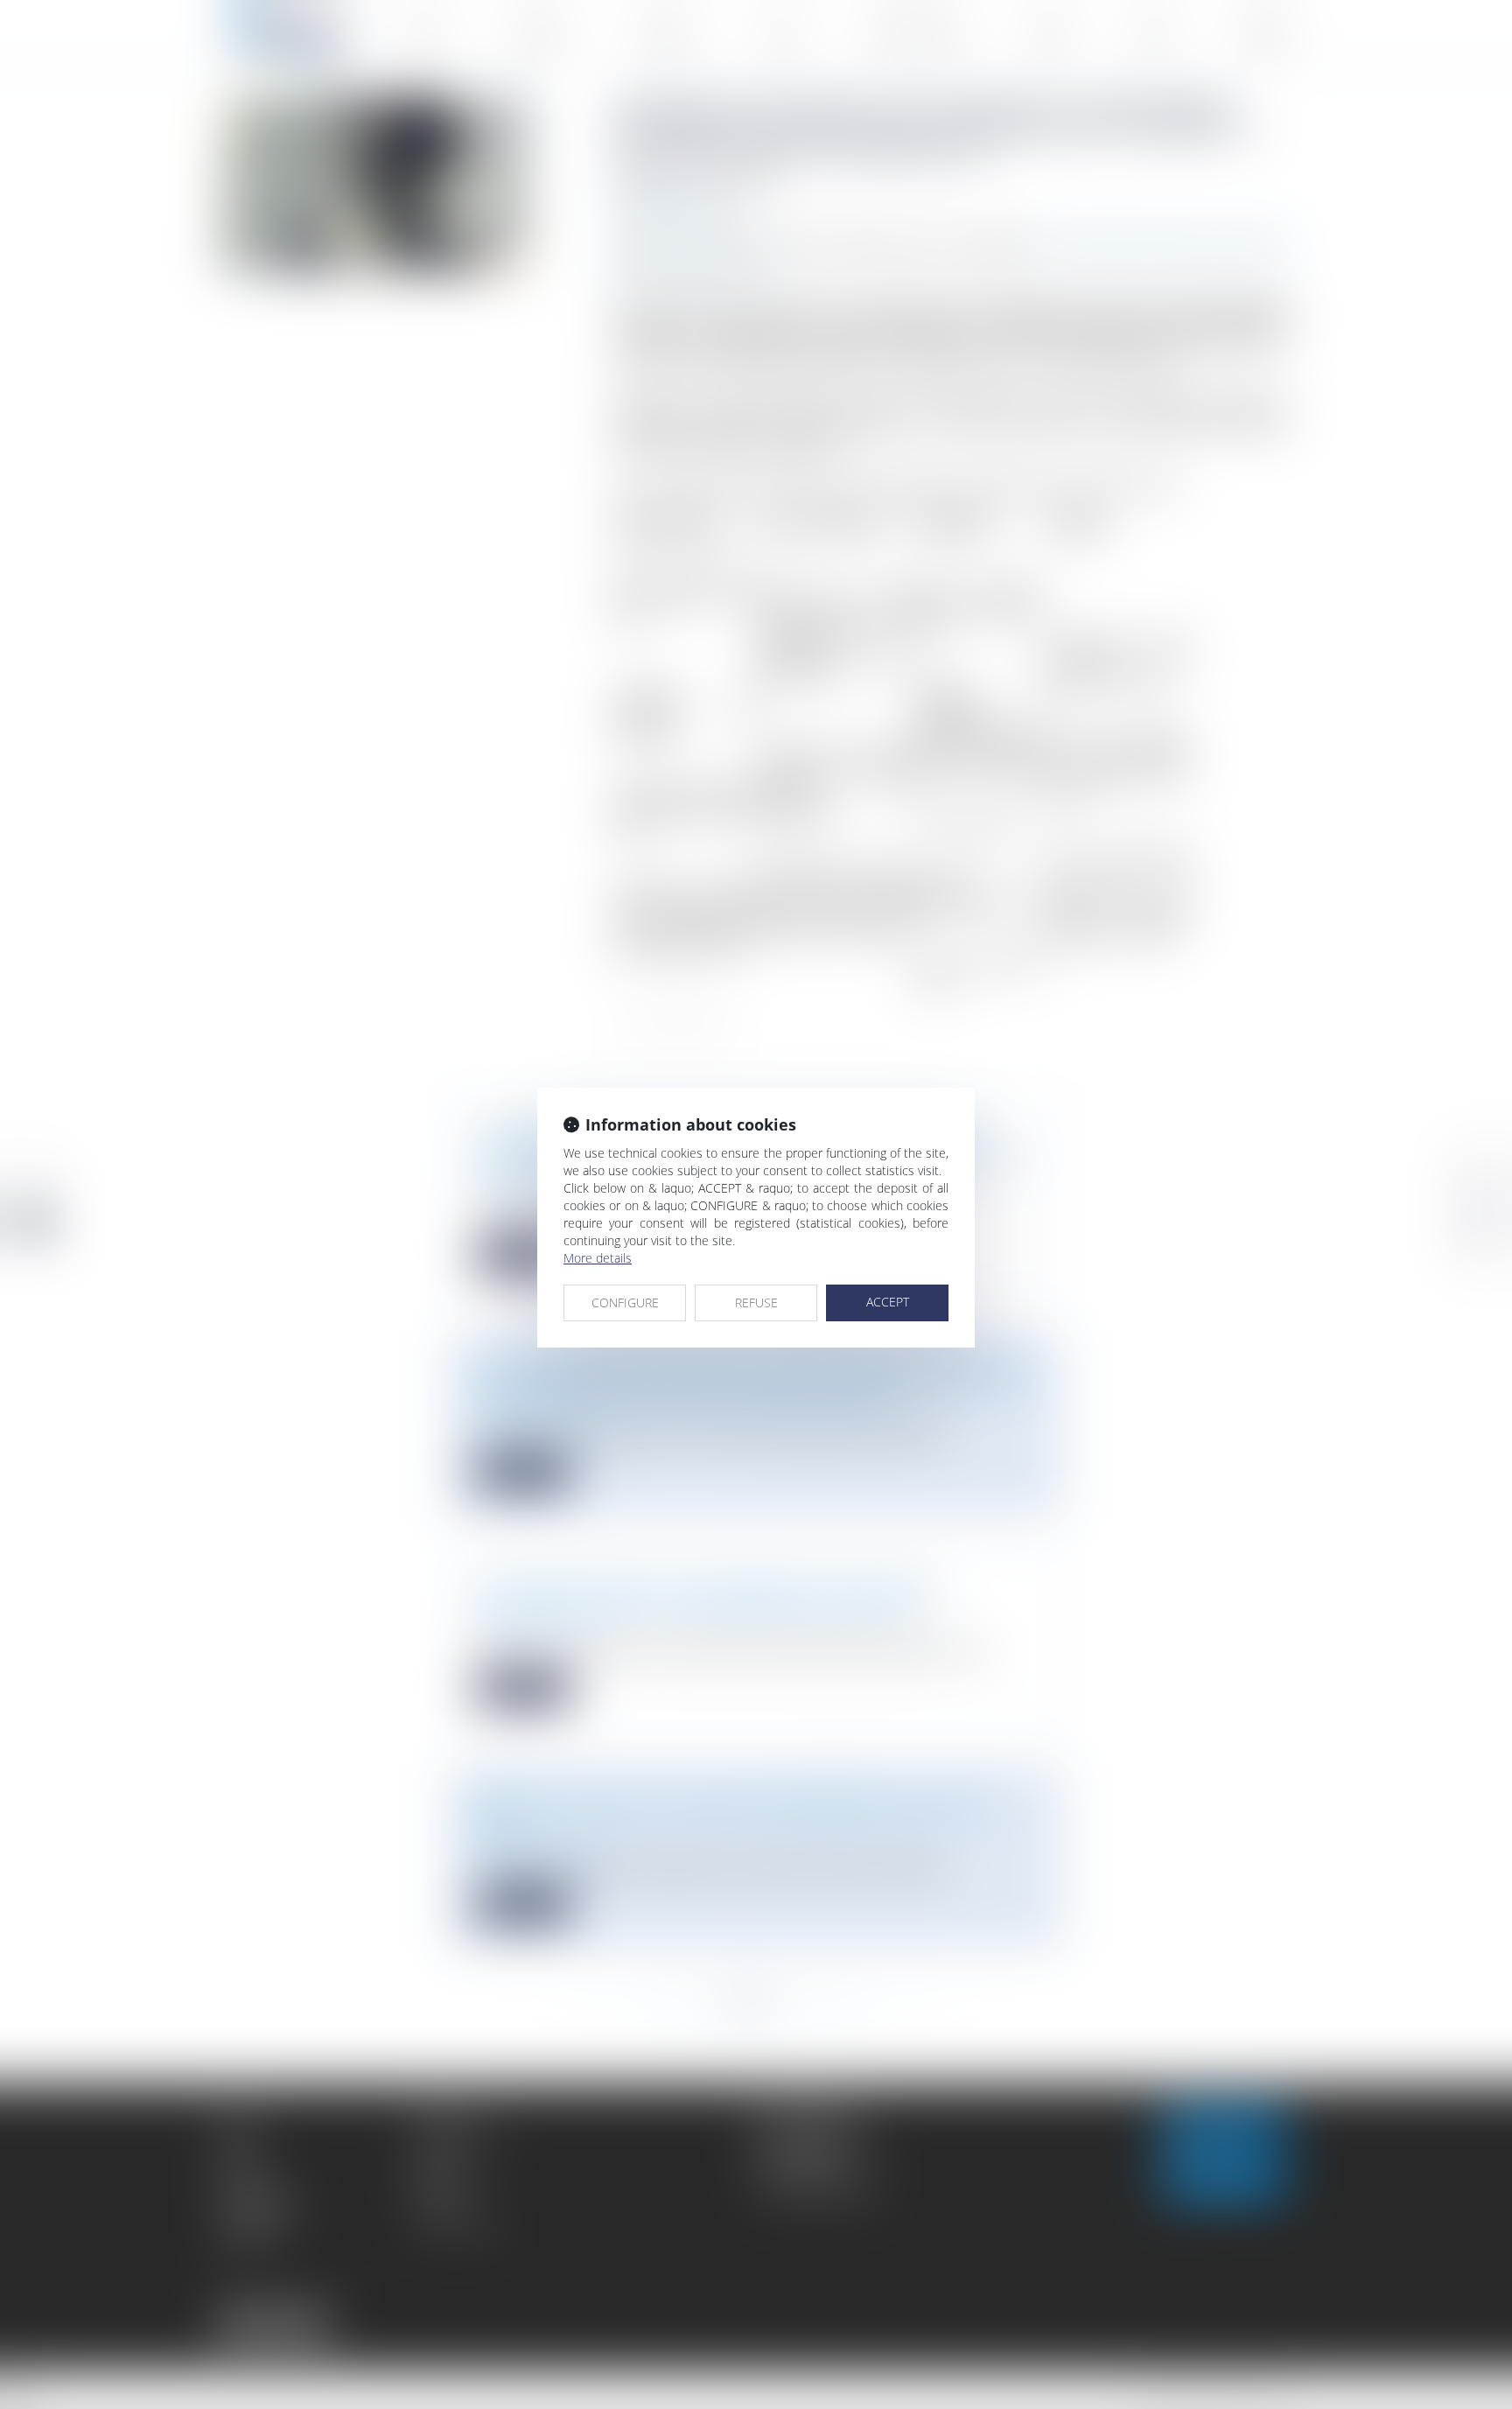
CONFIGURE (625, 1303)
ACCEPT (888, 1302)
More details (598, 1258)
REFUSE (756, 1303)
